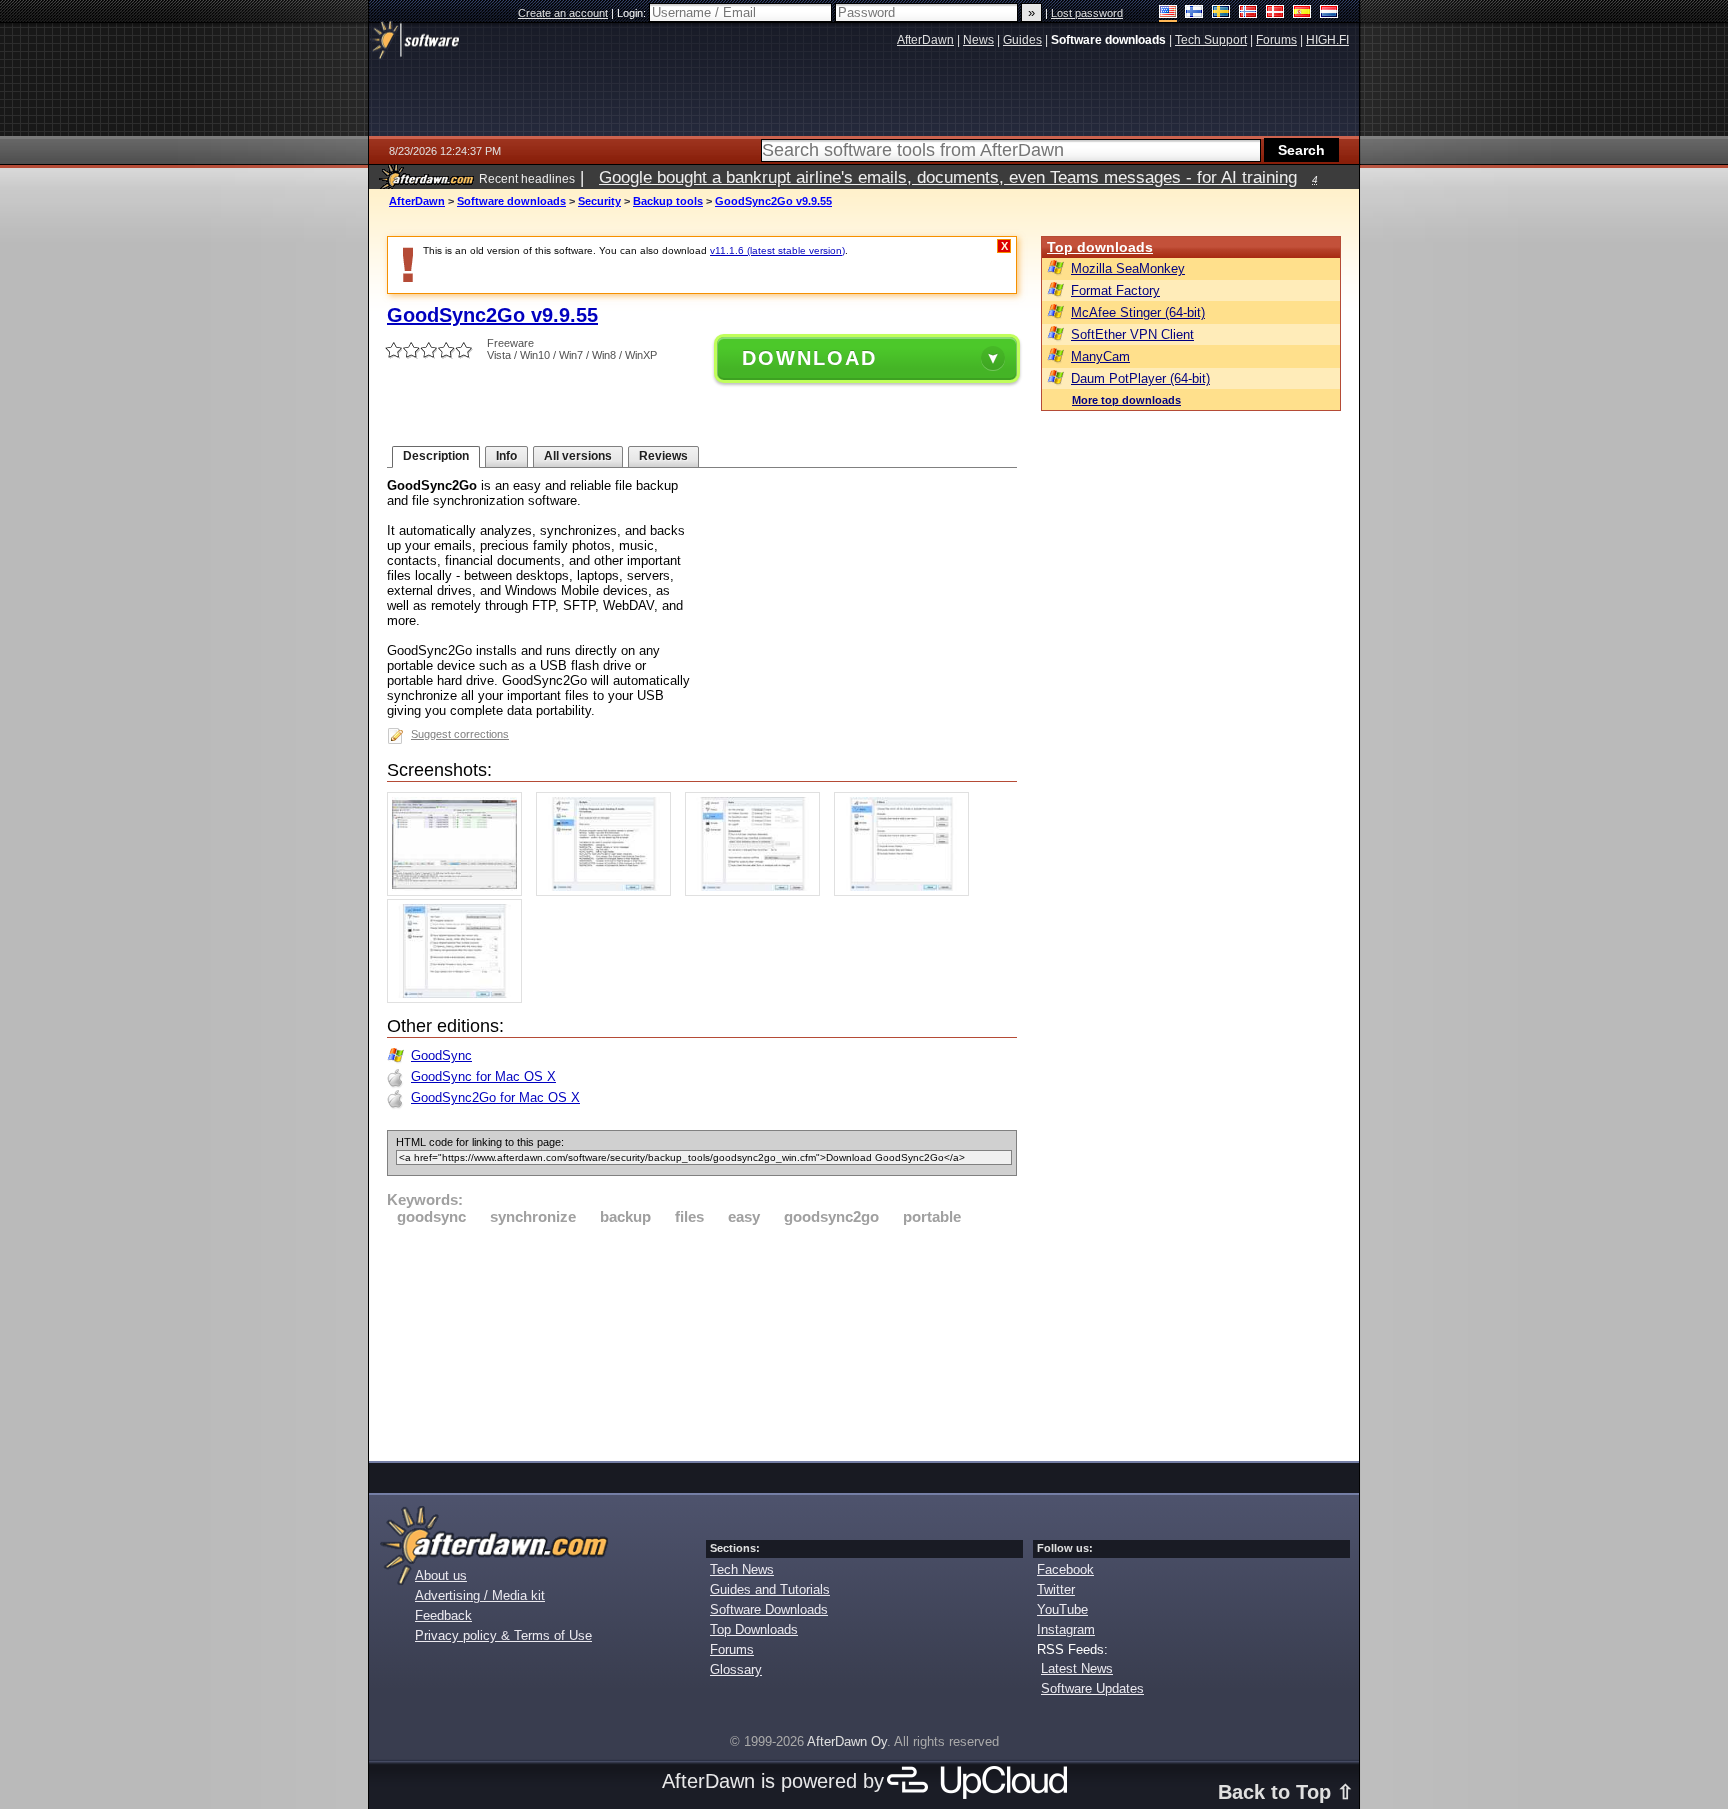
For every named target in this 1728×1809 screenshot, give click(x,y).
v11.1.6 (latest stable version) (777, 250)
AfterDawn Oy (847, 1741)
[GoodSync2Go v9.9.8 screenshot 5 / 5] (459, 998)
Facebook (1065, 1569)
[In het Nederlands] (1329, 13)
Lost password (1087, 13)
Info (506, 456)
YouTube (1062, 1609)
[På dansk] (1275, 13)
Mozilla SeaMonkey (1128, 268)
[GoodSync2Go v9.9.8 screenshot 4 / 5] (906, 891)
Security (599, 201)
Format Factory (1115, 290)
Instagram (1066, 1629)
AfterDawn (417, 201)
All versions (578, 456)
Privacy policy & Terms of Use (503, 1635)
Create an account (563, 13)
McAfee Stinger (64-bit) (1138, 312)
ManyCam (1100, 356)
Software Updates (1092, 1688)
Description (436, 456)
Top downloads (1100, 247)
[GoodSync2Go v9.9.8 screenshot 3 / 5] (757, 891)
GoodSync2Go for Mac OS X (495, 1097)
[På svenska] (1221, 13)
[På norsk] (1248, 13)
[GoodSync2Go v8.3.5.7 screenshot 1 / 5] (459, 891)
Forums (732, 1649)
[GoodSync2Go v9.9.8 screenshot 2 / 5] (608, 891)
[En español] (1302, 13)
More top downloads (1126, 400)
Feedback (443, 1615)
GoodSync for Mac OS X (483, 1076)
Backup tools (668, 201)
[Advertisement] (702, 1340)
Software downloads (511, 201)
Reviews (663, 456)
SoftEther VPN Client (1132, 334)
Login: (633, 13)
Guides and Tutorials (770, 1589)
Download (809, 358)
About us (441, 1575)
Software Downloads (769, 1609)
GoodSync (441, 1055)
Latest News (1077, 1668)
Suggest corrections (460, 734)
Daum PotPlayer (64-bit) (1140, 378)
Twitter (1056, 1589)
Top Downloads (754, 1629)
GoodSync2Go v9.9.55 (773, 201)
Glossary (736, 1669)
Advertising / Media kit (480, 1595)
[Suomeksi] (1194, 13)
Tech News (742, 1569)
